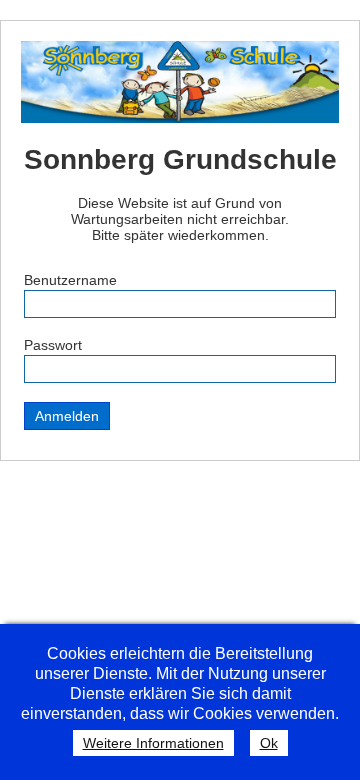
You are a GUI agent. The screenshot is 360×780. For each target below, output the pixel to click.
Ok (269, 743)
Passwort (53, 345)
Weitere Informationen (153, 743)
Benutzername (70, 280)
